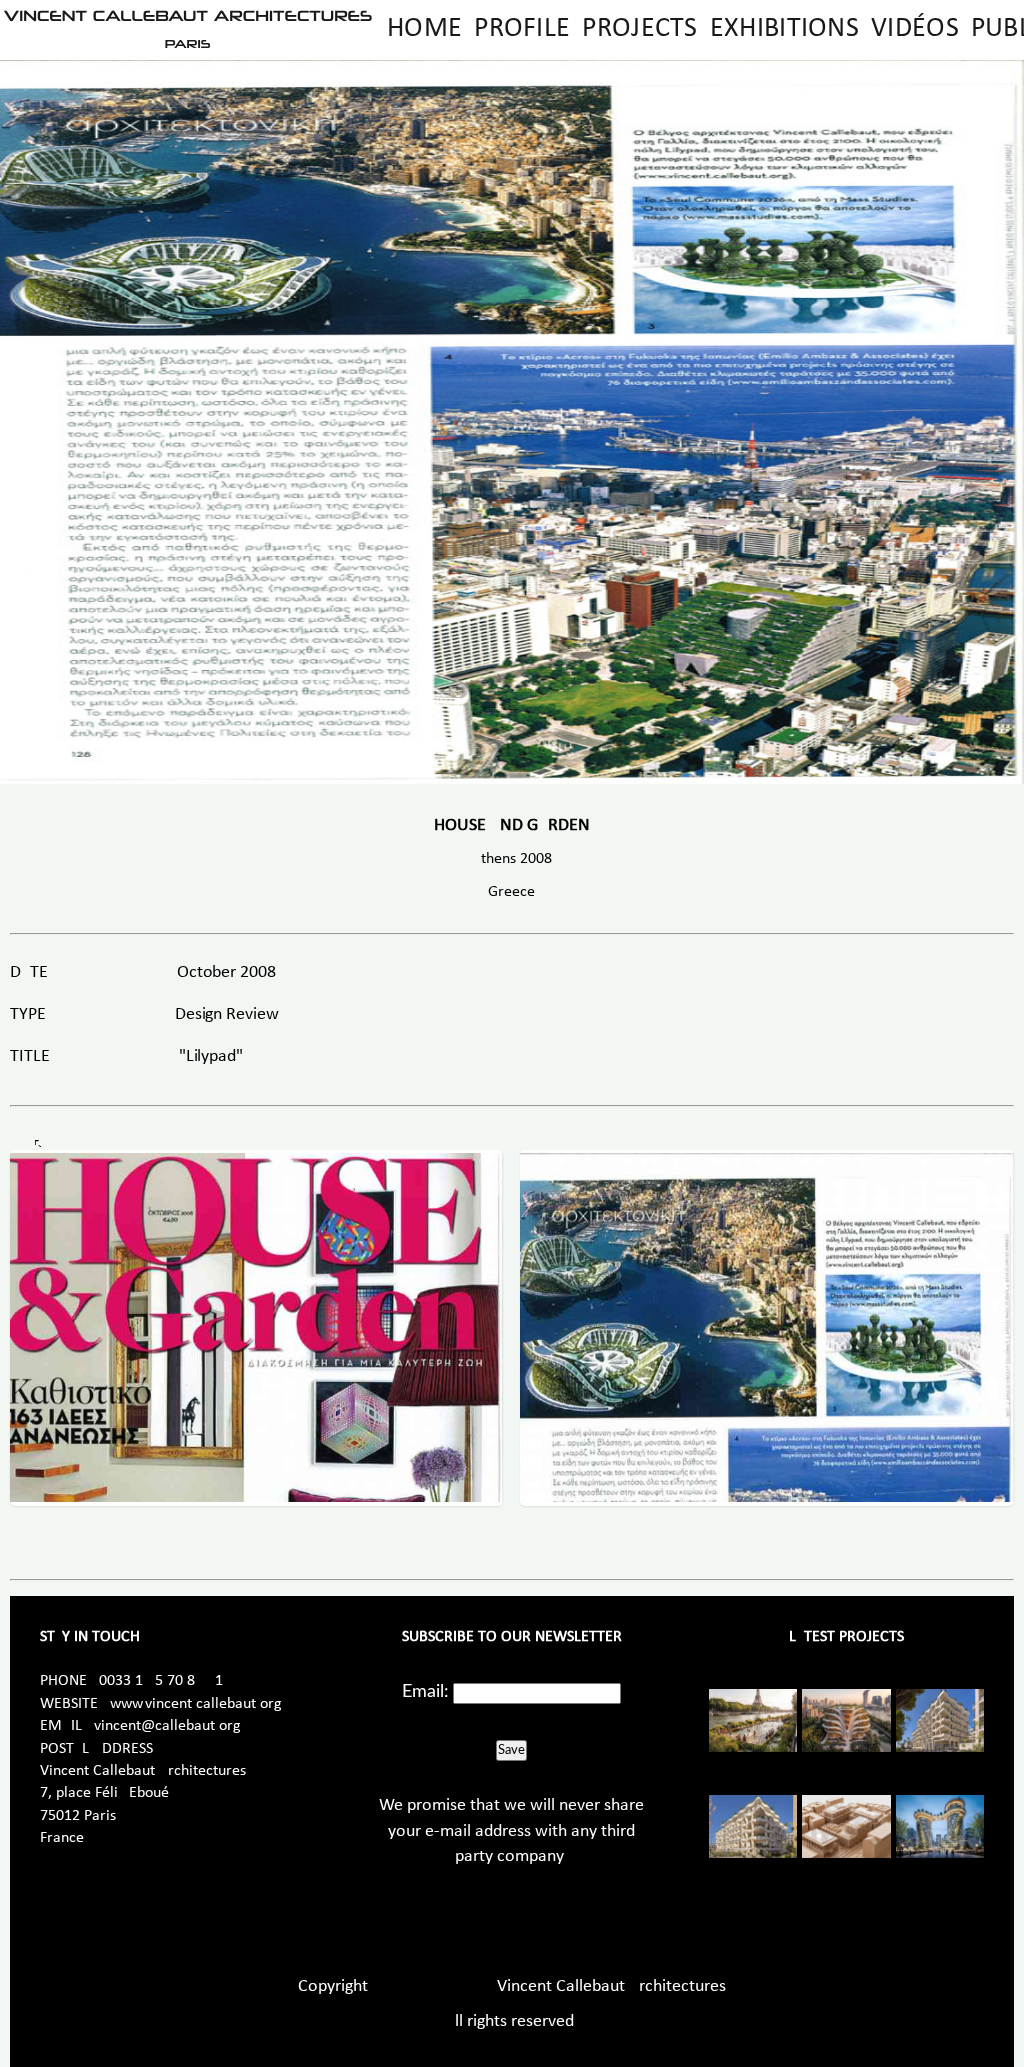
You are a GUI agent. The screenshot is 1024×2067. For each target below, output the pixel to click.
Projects (639, 29)
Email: (425, 1692)
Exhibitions (784, 29)
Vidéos (915, 29)
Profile (522, 29)
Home (424, 29)
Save (511, 1750)
